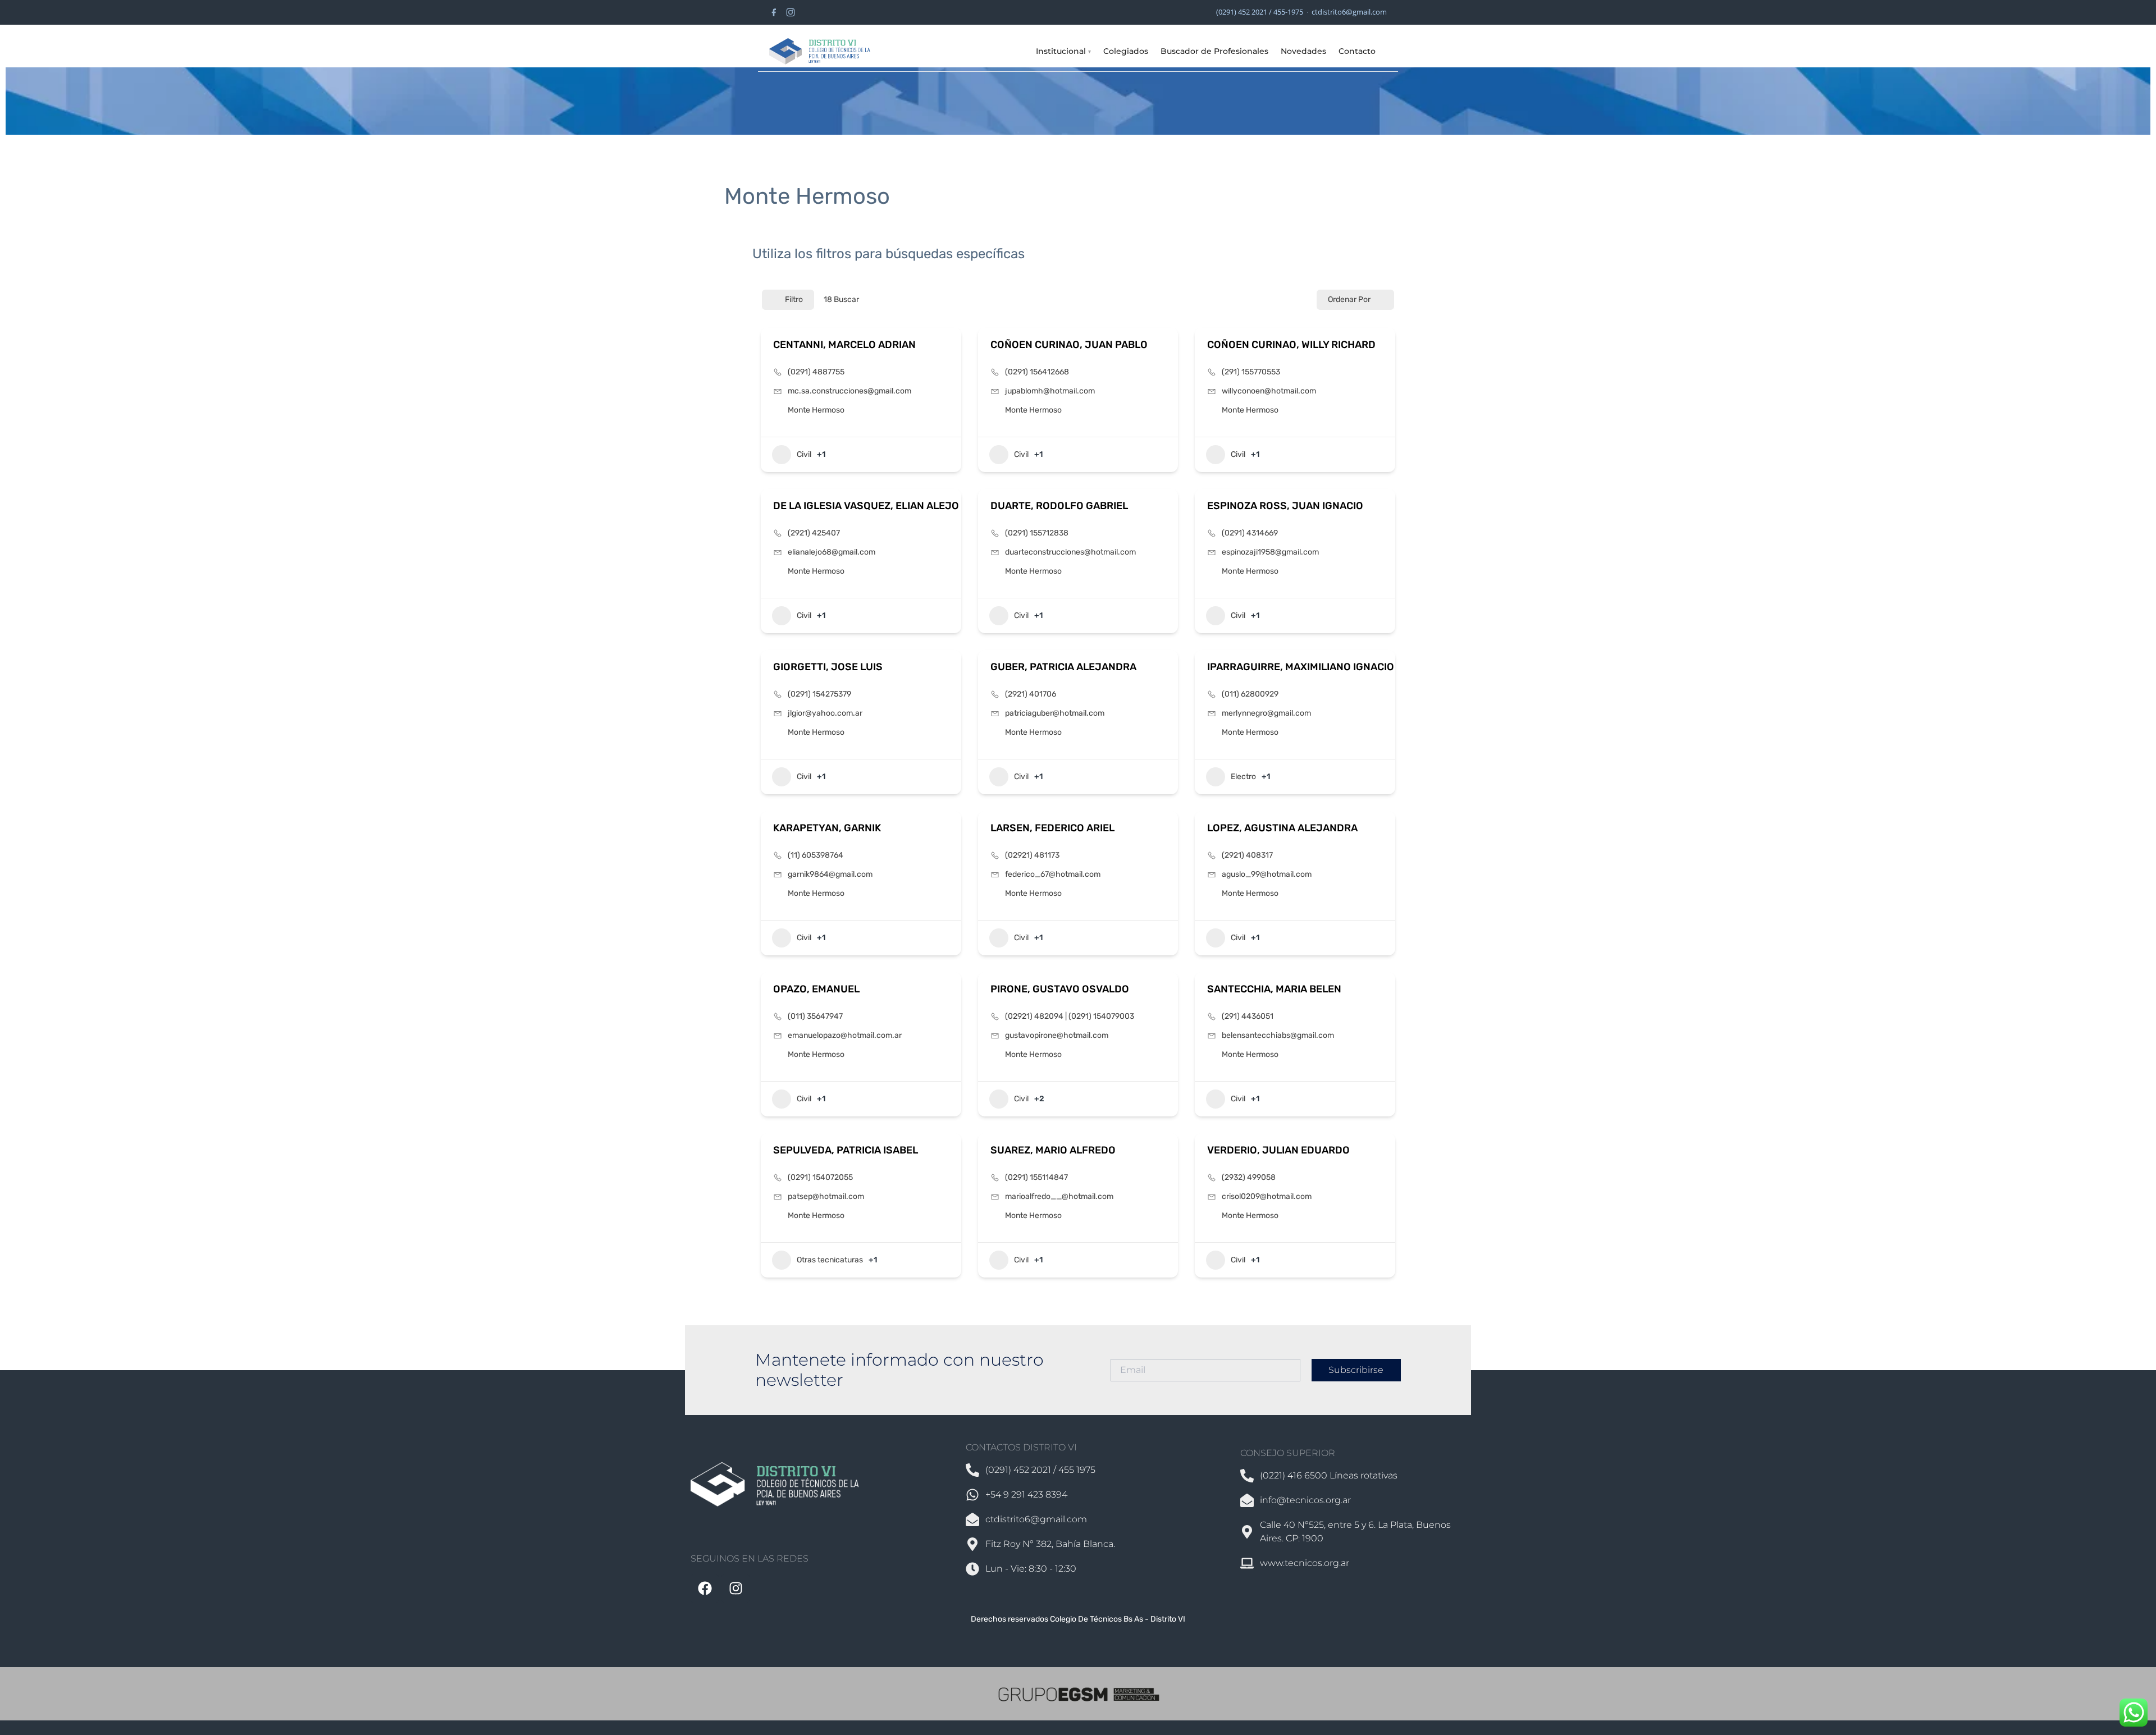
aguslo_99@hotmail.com (1267, 874)
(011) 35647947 (815, 1016)
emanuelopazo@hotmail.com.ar (845, 1035)
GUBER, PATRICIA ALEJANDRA (1063, 667)
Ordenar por (1349, 299)
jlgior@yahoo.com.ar (825, 713)
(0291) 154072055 (820, 1177)
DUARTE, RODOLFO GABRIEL (1059, 506)
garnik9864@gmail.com (830, 874)
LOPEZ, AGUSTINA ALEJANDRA (1282, 828)
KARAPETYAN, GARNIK (827, 828)
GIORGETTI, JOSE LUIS (828, 667)
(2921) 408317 (1247, 855)
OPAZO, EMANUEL (816, 989)
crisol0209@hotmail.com (1267, 1196)
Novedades (1303, 51)
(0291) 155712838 (1037, 533)
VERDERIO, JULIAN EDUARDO (1278, 1150)
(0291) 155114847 (1036, 1177)
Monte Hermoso (816, 410)
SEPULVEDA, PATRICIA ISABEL (846, 1150)
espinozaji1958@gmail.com (1270, 552)
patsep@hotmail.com (826, 1196)
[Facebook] (774, 12)
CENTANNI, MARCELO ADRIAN (844, 345)
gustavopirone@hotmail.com (1057, 1035)
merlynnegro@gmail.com (1266, 713)
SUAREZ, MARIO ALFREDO (1053, 1150)
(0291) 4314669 (1250, 533)
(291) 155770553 (1251, 372)
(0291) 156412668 (1037, 372)
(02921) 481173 (1032, 855)
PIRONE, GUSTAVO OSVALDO (1060, 989)
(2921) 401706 (1031, 694)
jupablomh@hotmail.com (1050, 391)
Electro (1243, 777)
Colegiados (1126, 51)
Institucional (1063, 51)
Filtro (794, 299)
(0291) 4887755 (816, 372)
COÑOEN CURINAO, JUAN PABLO (1069, 345)
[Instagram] (791, 12)
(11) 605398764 (816, 855)
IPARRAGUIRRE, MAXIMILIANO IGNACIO (1301, 667)
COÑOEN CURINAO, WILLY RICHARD (1291, 345)
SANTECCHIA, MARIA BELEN (1274, 989)
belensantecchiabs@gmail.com (1278, 1035)
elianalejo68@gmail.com (832, 552)
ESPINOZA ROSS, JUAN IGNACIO (1285, 506)
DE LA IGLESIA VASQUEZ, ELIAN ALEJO (866, 506)
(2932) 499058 (1249, 1177)
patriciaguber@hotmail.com (1055, 713)
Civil (804, 454)
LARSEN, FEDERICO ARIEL (1052, 828)
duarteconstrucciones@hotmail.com (1070, 552)
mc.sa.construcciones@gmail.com (849, 391)
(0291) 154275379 (819, 694)
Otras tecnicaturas (830, 1260)
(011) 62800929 (1250, 694)
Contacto (1357, 51)
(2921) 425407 (814, 533)
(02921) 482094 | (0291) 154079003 (1070, 1016)
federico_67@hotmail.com (1053, 874)
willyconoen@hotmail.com (1269, 391)
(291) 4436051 (1248, 1016)
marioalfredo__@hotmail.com (1059, 1196)
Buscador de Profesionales (1214, 51)
